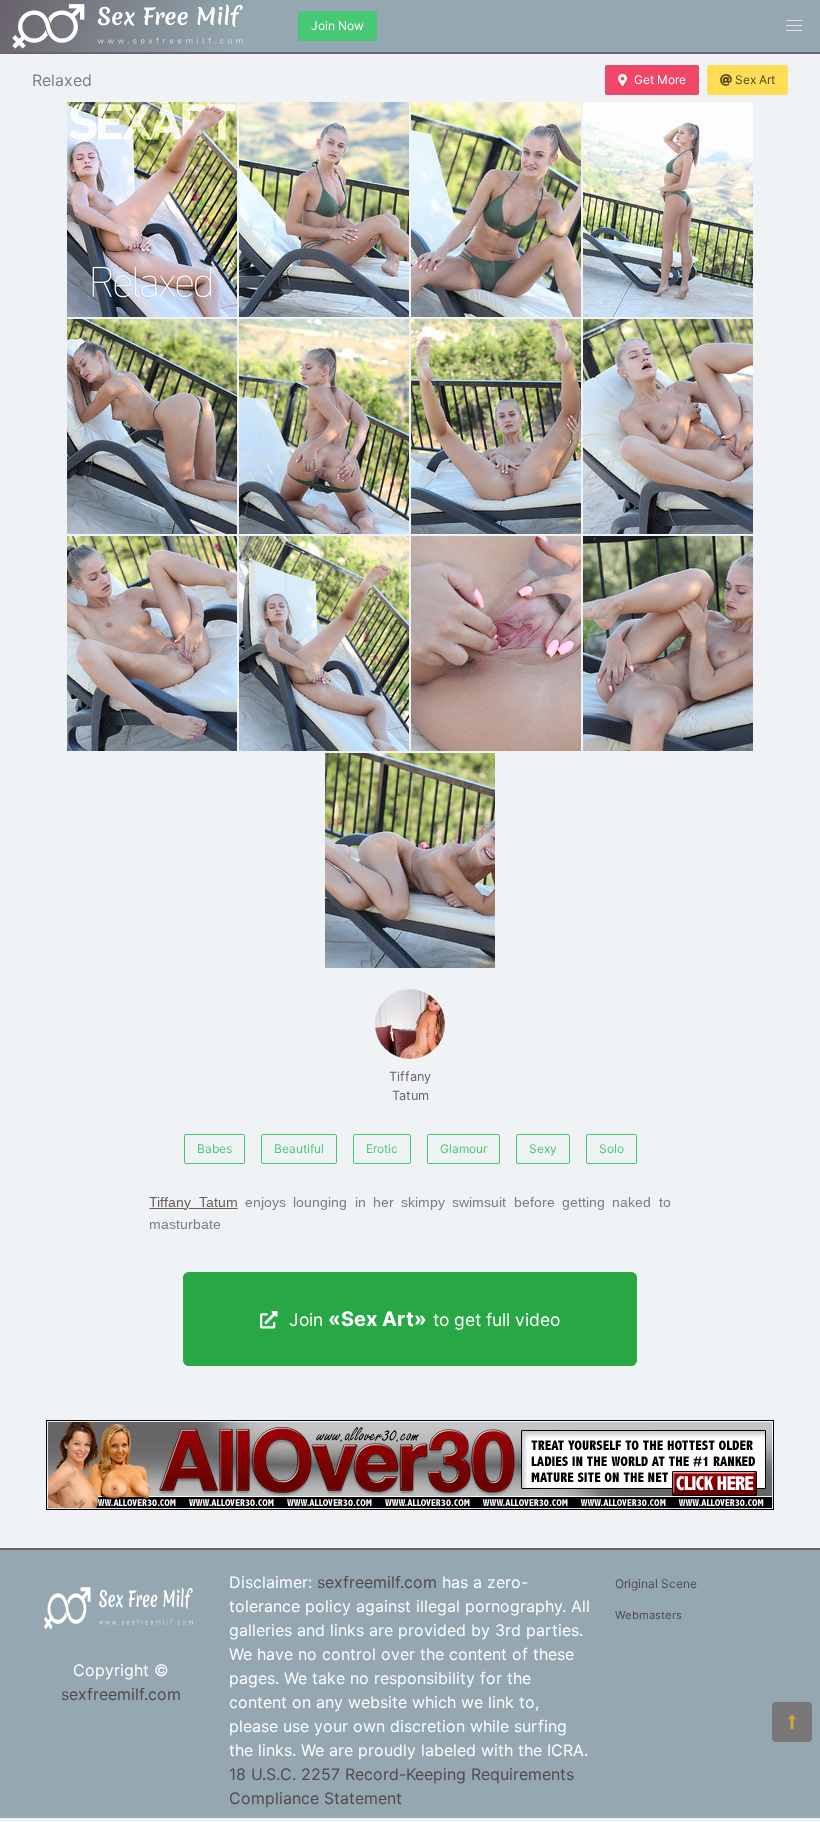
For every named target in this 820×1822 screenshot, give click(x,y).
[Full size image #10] (496, 643)
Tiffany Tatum (410, 1086)
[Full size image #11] (668, 643)
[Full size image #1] (324, 209)
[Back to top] (792, 1722)
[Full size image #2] (496, 209)
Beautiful (299, 1148)
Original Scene (656, 1583)
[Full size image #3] (668, 209)
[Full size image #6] (496, 426)
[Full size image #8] (152, 643)
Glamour (463, 1148)
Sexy (543, 1148)
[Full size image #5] (324, 426)
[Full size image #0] (152, 209)
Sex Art (755, 79)
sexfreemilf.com (121, 1694)
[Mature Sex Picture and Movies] (410, 1504)
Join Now (337, 25)
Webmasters (648, 1615)
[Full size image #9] (324, 643)
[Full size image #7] (668, 426)
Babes (214, 1148)
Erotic (382, 1148)
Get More (660, 79)
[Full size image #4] (152, 426)
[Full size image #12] (410, 860)
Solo (611, 1148)
